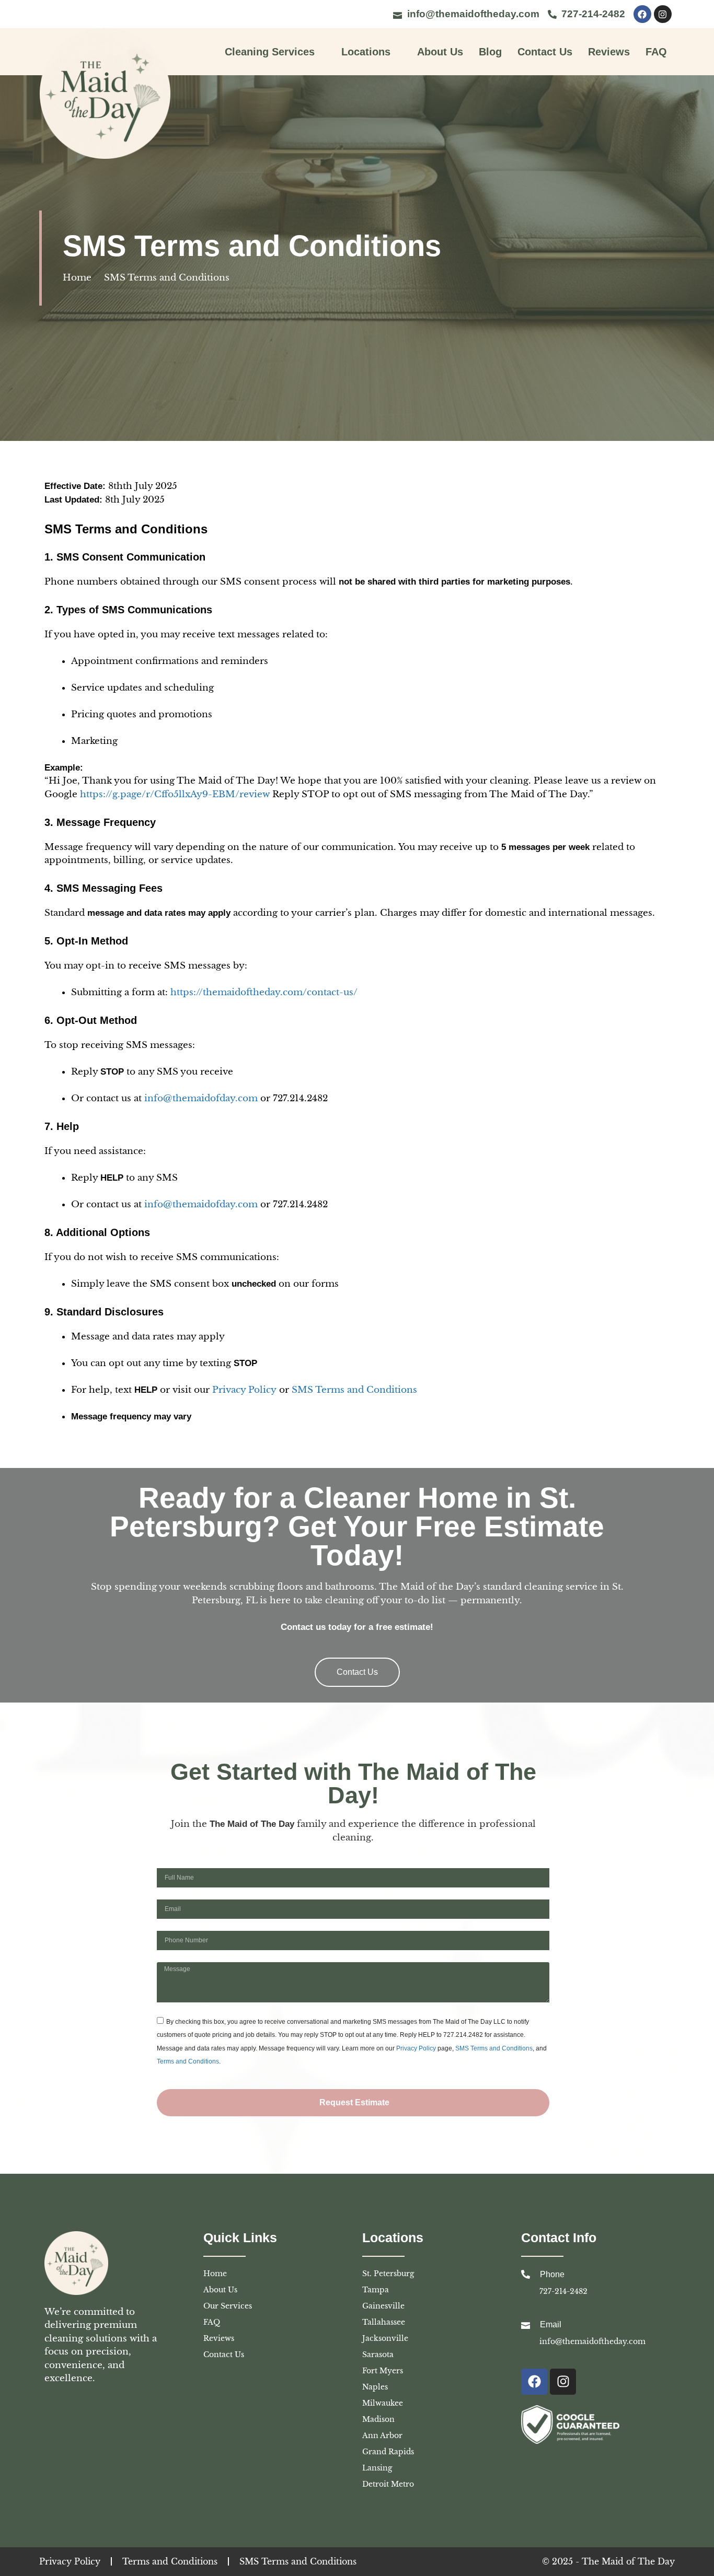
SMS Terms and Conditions (354, 1390)
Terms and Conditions (188, 2061)
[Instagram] (663, 14)
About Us (440, 52)
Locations (366, 52)
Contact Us (545, 52)
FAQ (656, 52)
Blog (490, 52)
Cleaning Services (270, 52)
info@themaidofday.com (201, 1098)
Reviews (609, 52)
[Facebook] (642, 14)
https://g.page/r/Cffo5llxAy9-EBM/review (175, 794)
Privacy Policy (244, 1390)
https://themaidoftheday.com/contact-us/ (264, 992)
